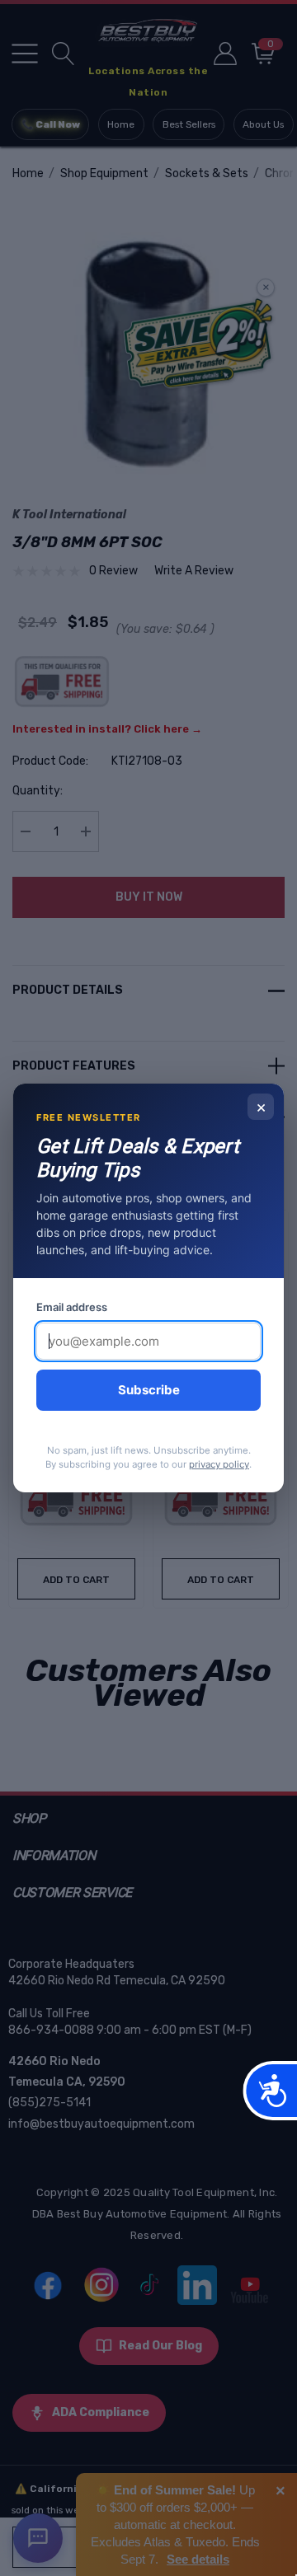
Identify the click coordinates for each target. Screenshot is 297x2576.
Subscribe (149, 1390)
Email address (72, 1307)
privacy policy (219, 1464)
